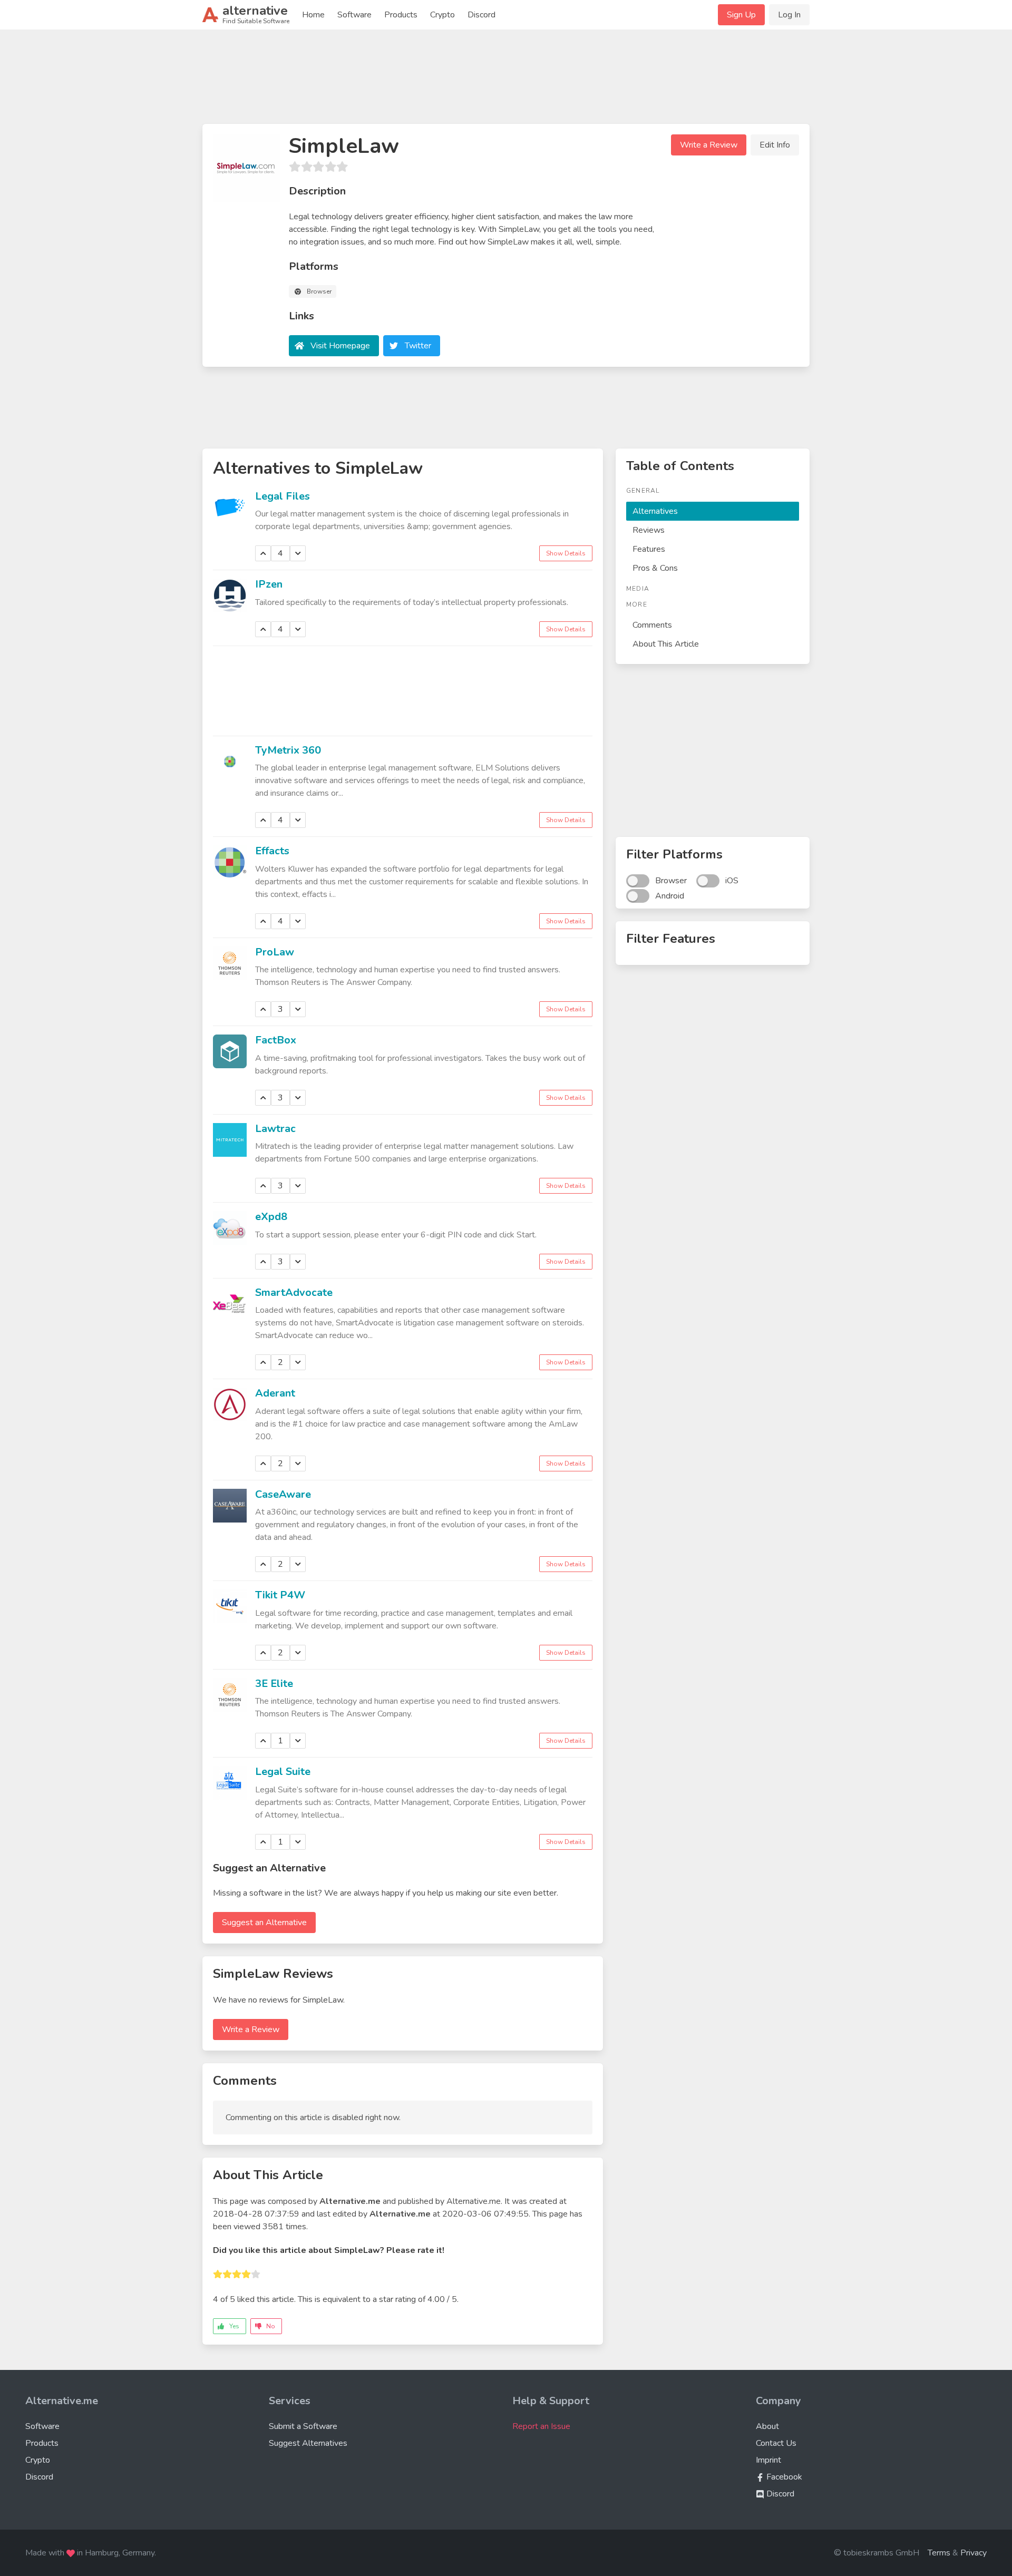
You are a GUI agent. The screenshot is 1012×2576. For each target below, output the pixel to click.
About (767, 2426)
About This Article (666, 644)
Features (649, 549)
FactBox (276, 1040)
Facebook (783, 2477)
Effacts (272, 851)
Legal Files (283, 496)
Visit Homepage (340, 346)
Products (401, 15)
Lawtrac (275, 1129)
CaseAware (283, 1494)
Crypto (442, 15)
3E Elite (274, 1684)
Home (313, 15)
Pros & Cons (655, 568)
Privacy (974, 2553)
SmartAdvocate (294, 1292)
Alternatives (655, 511)
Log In (789, 15)
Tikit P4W (280, 1595)
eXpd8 (271, 1217)
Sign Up (741, 15)
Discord (481, 15)
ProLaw (275, 952)
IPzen (269, 584)
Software (354, 15)
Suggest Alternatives (308, 2443)
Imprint (768, 2460)
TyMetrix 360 (288, 750)
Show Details (566, 553)
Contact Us (776, 2443)
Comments (652, 625)
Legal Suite (283, 1772)
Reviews (649, 530)
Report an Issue (541, 2426)
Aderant (275, 1393)
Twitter (418, 346)
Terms (939, 2553)
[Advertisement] (506, 81)
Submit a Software (303, 2426)
